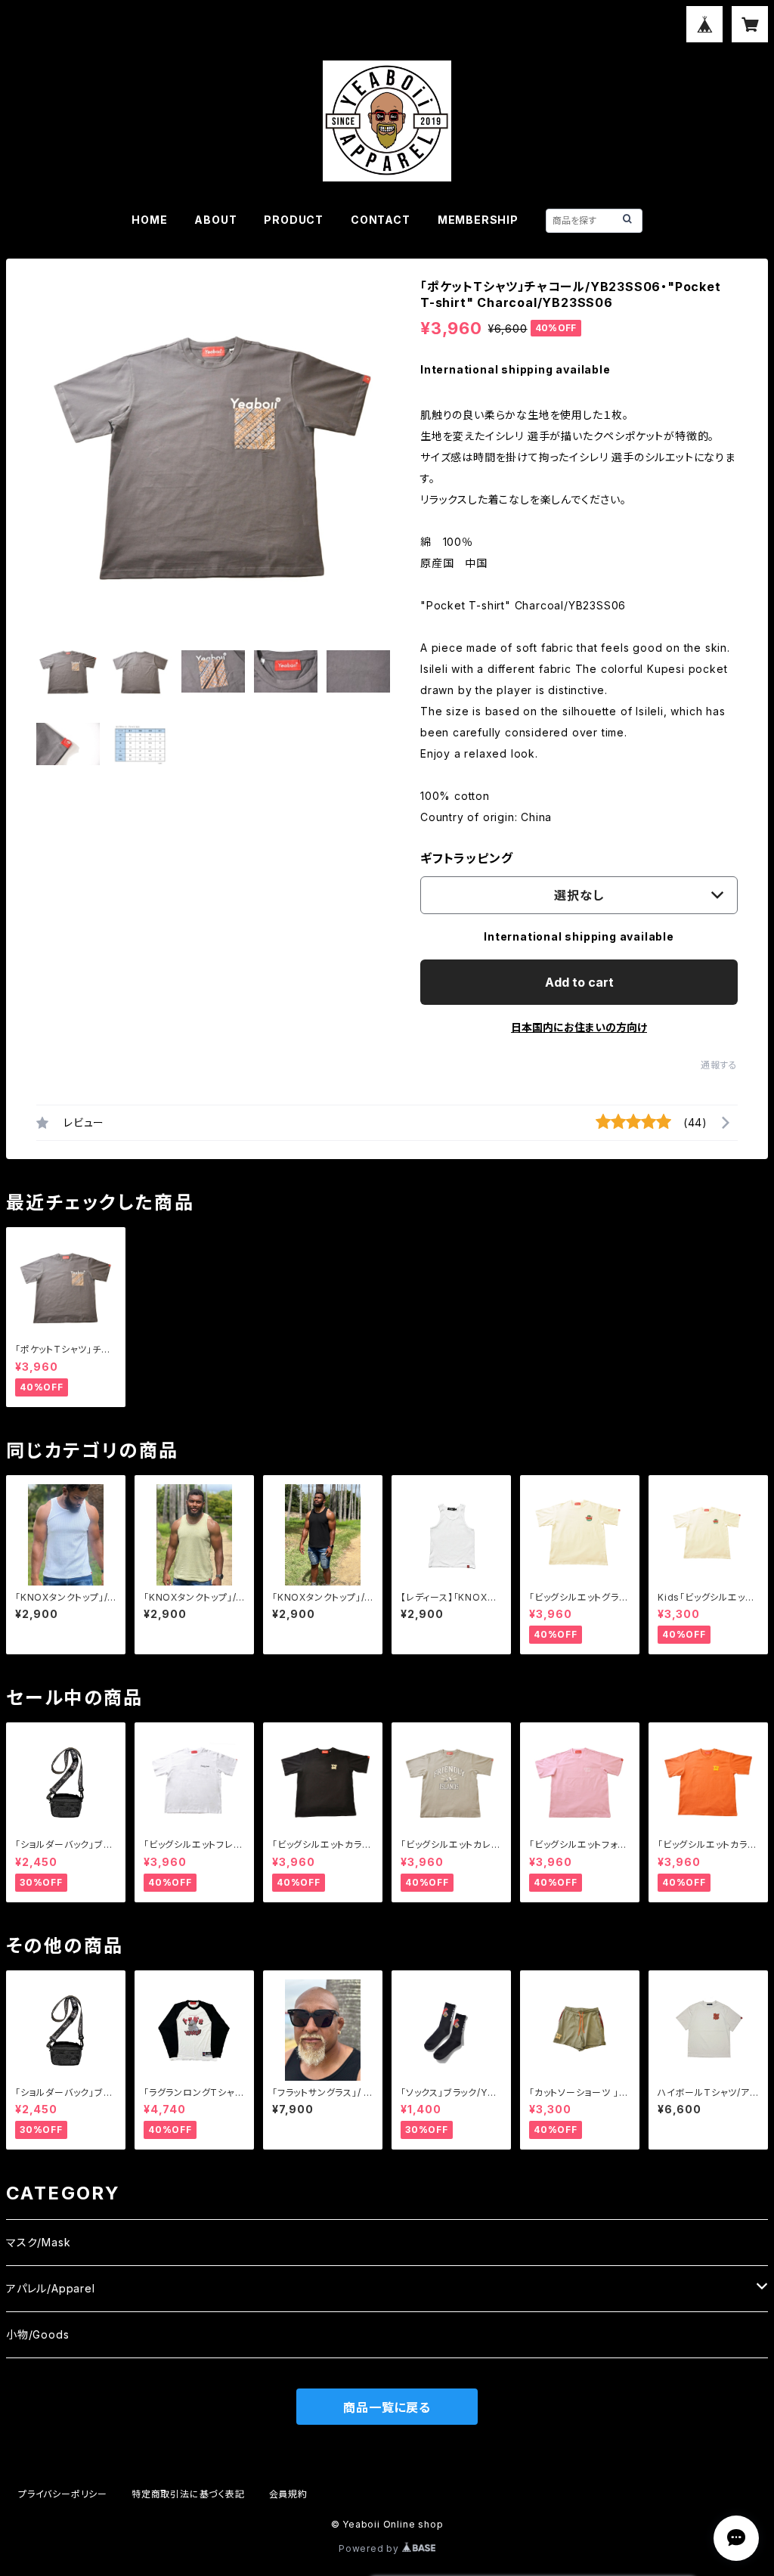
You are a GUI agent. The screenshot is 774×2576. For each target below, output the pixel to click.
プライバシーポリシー (63, 2494)
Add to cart (579, 982)
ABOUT (215, 220)
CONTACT (381, 220)
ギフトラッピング (466, 858)
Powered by (370, 2548)
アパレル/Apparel (51, 2288)
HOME (149, 220)
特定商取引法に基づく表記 (188, 2494)
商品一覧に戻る (387, 2407)
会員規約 (288, 2494)
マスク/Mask (38, 2242)
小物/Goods (37, 2334)
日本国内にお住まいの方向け (579, 1027)
